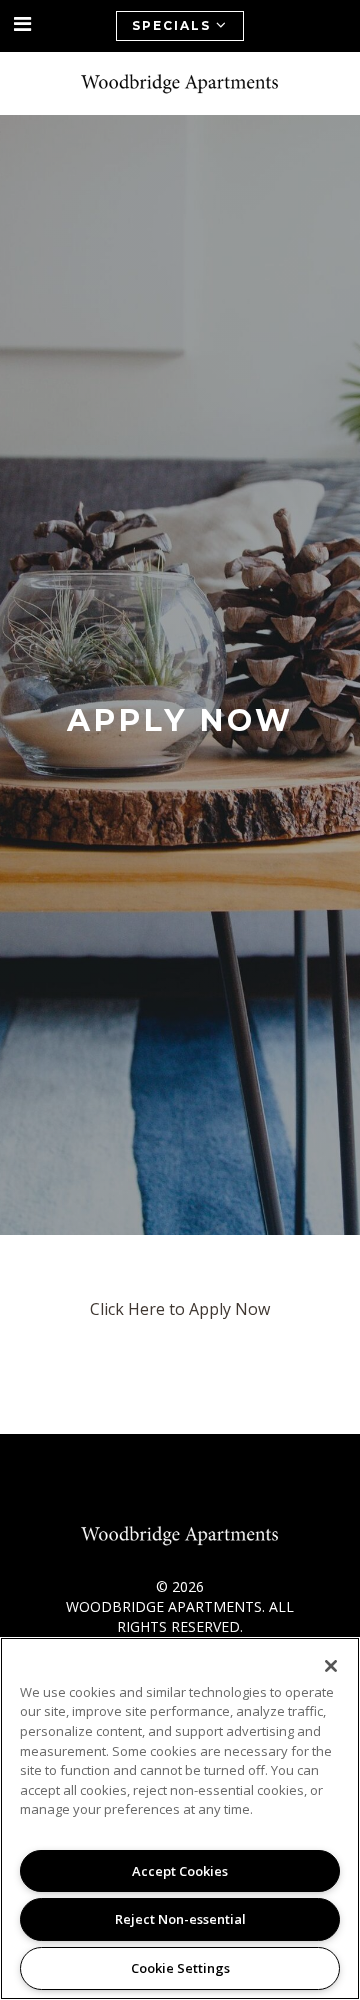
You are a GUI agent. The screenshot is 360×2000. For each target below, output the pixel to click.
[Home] (180, 83)
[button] (23, 24)
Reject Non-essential (180, 1919)
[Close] (331, 1666)
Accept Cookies (180, 1871)
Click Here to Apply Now (180, 1309)
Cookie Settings (180, 1968)
